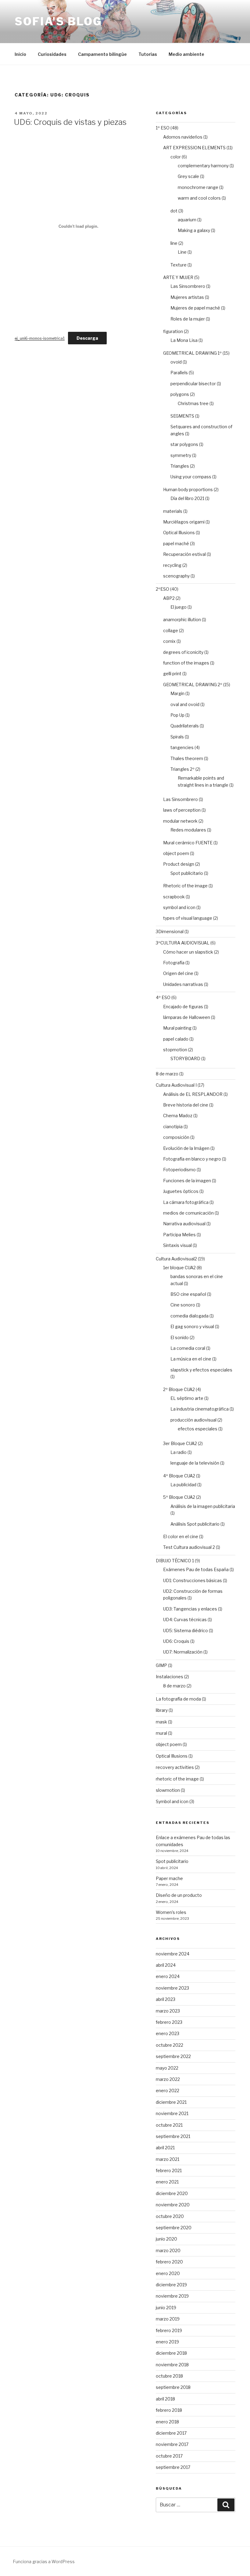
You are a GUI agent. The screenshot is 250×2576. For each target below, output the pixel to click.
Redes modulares (188, 830)
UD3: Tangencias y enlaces (190, 1609)
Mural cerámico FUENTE (188, 843)
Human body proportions (188, 489)
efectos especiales (198, 1429)
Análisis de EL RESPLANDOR (193, 1094)
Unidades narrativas (183, 984)
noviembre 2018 (172, 2365)
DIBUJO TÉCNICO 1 (175, 1561)
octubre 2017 (169, 2456)
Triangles (180, 466)
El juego (179, 607)
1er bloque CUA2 (179, 1268)
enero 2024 (168, 1976)
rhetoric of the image (177, 1779)
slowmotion (168, 1790)
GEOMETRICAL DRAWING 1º (192, 353)
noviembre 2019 (172, 2296)
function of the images (186, 663)
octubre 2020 (170, 2216)
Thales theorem (187, 758)
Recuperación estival (184, 554)
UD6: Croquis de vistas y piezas (70, 122)
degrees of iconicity (183, 652)
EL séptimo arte (187, 1398)
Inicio (20, 54)
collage (171, 630)
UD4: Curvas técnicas (185, 1620)
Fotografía (174, 963)
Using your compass (191, 477)
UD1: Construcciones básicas (193, 1580)
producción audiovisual (193, 1420)
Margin (177, 693)
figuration (173, 331)
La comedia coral (188, 1348)
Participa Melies (179, 1235)
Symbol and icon (172, 1801)
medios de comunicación (188, 1213)
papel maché (176, 543)
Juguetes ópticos (181, 1191)
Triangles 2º (182, 769)
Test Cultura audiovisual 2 (189, 1547)
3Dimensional (170, 931)
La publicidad (183, 1485)
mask (161, 1722)
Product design (179, 864)
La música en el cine (191, 1359)
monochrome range (198, 187)
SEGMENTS (182, 416)
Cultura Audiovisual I (176, 1085)
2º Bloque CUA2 (179, 1389)
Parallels (179, 373)
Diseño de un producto (179, 1895)
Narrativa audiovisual (184, 1224)
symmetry (181, 455)
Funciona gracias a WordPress (44, 2562)
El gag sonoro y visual (192, 1326)
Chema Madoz (178, 1116)
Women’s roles (171, 1912)
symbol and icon (179, 907)
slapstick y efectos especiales (201, 1370)
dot (174, 211)
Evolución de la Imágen (186, 1148)
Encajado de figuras (183, 1007)
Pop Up (177, 715)
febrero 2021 (169, 2170)
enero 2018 (167, 2422)
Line (182, 252)
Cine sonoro (183, 1305)
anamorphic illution (182, 620)
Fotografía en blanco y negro (192, 1159)
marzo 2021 (168, 2159)
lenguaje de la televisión (195, 1463)
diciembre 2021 (171, 2102)
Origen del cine (178, 973)
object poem (176, 853)
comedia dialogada (189, 1316)
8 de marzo (167, 1074)
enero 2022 (168, 2091)
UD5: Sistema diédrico (186, 1630)
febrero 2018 (169, 2410)
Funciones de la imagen (187, 1181)
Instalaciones (170, 1677)
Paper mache (169, 1878)
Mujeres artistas (187, 297)
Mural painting (177, 1028)
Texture (179, 265)
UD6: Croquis (176, 1641)
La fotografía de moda (178, 1699)
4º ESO (163, 997)
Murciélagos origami (184, 522)
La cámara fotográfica (186, 1202)
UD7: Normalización (183, 1652)
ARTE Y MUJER (178, 277)
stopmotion (175, 1050)
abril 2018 (165, 2399)
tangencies (182, 747)
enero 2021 (167, 2182)
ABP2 (169, 598)
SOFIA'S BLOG (58, 21)
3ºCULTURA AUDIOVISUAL (183, 943)
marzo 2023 (168, 2011)
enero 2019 (167, 2342)
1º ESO (163, 128)
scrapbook (174, 897)
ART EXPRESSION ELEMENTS (194, 148)
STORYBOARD (185, 1058)
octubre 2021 (169, 2125)
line (174, 243)
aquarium (187, 220)
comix (169, 641)
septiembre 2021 (173, 2136)
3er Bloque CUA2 (180, 1443)
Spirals (177, 737)
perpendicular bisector (193, 384)
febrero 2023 (169, 2022)
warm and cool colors (199, 198)
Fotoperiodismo (179, 1170)
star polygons (184, 444)
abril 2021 (165, 2148)
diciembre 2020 (172, 2193)
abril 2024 (166, 1965)
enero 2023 (168, 2033)
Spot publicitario (187, 873)
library (162, 1710)
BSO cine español (188, 1294)
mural (161, 1733)
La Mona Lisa (184, 340)
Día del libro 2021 (187, 498)
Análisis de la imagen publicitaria (203, 1506)
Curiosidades (52, 54)
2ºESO (162, 589)
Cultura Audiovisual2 (176, 1259)
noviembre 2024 (173, 1954)
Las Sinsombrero (188, 286)
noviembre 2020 (173, 2205)
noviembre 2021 (172, 2113)
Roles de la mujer (188, 319)
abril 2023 (166, 1999)
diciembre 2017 (171, 2433)
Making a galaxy (194, 230)
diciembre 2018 (171, 2353)
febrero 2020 (169, 2262)
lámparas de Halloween (187, 1017)
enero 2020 (168, 2273)
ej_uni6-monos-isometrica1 (40, 338)
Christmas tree (193, 403)
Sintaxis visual (177, 1245)
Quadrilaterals (185, 726)
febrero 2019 (169, 2330)
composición (176, 1137)
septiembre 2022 (173, 2056)
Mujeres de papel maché (195, 308)
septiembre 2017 (173, 2467)
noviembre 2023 (172, 1988)
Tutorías (148, 54)
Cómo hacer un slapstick (188, 952)
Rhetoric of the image (185, 886)
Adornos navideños (183, 137)
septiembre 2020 (174, 2228)
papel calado (176, 1039)
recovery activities (175, 1767)
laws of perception (182, 810)
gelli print (172, 674)
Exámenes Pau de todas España (196, 1569)
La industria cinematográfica (200, 1409)
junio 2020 (166, 2239)
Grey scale (188, 176)
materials (173, 511)
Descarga (87, 338)
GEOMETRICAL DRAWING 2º (193, 685)
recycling (172, 565)
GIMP (161, 1665)
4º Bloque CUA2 (179, 1476)
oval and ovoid (185, 704)
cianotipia (173, 1127)
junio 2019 (166, 2308)
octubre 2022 (170, 2045)
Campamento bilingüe (102, 54)
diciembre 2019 (171, 2285)
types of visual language (188, 918)
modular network (180, 821)
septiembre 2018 (173, 2387)
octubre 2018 (169, 2376)
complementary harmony (203, 166)
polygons (180, 394)
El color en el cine (181, 1536)
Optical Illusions (179, 533)
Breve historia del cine (186, 1105)
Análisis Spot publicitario (195, 1524)
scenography (176, 576)
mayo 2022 (167, 2068)
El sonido (180, 1337)
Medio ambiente (186, 54)
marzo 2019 (168, 2319)
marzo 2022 (168, 2079)
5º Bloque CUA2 (179, 1497)
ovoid (176, 362)
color (176, 157)
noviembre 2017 (172, 2444)
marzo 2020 (168, 2250)
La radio (179, 1452)
